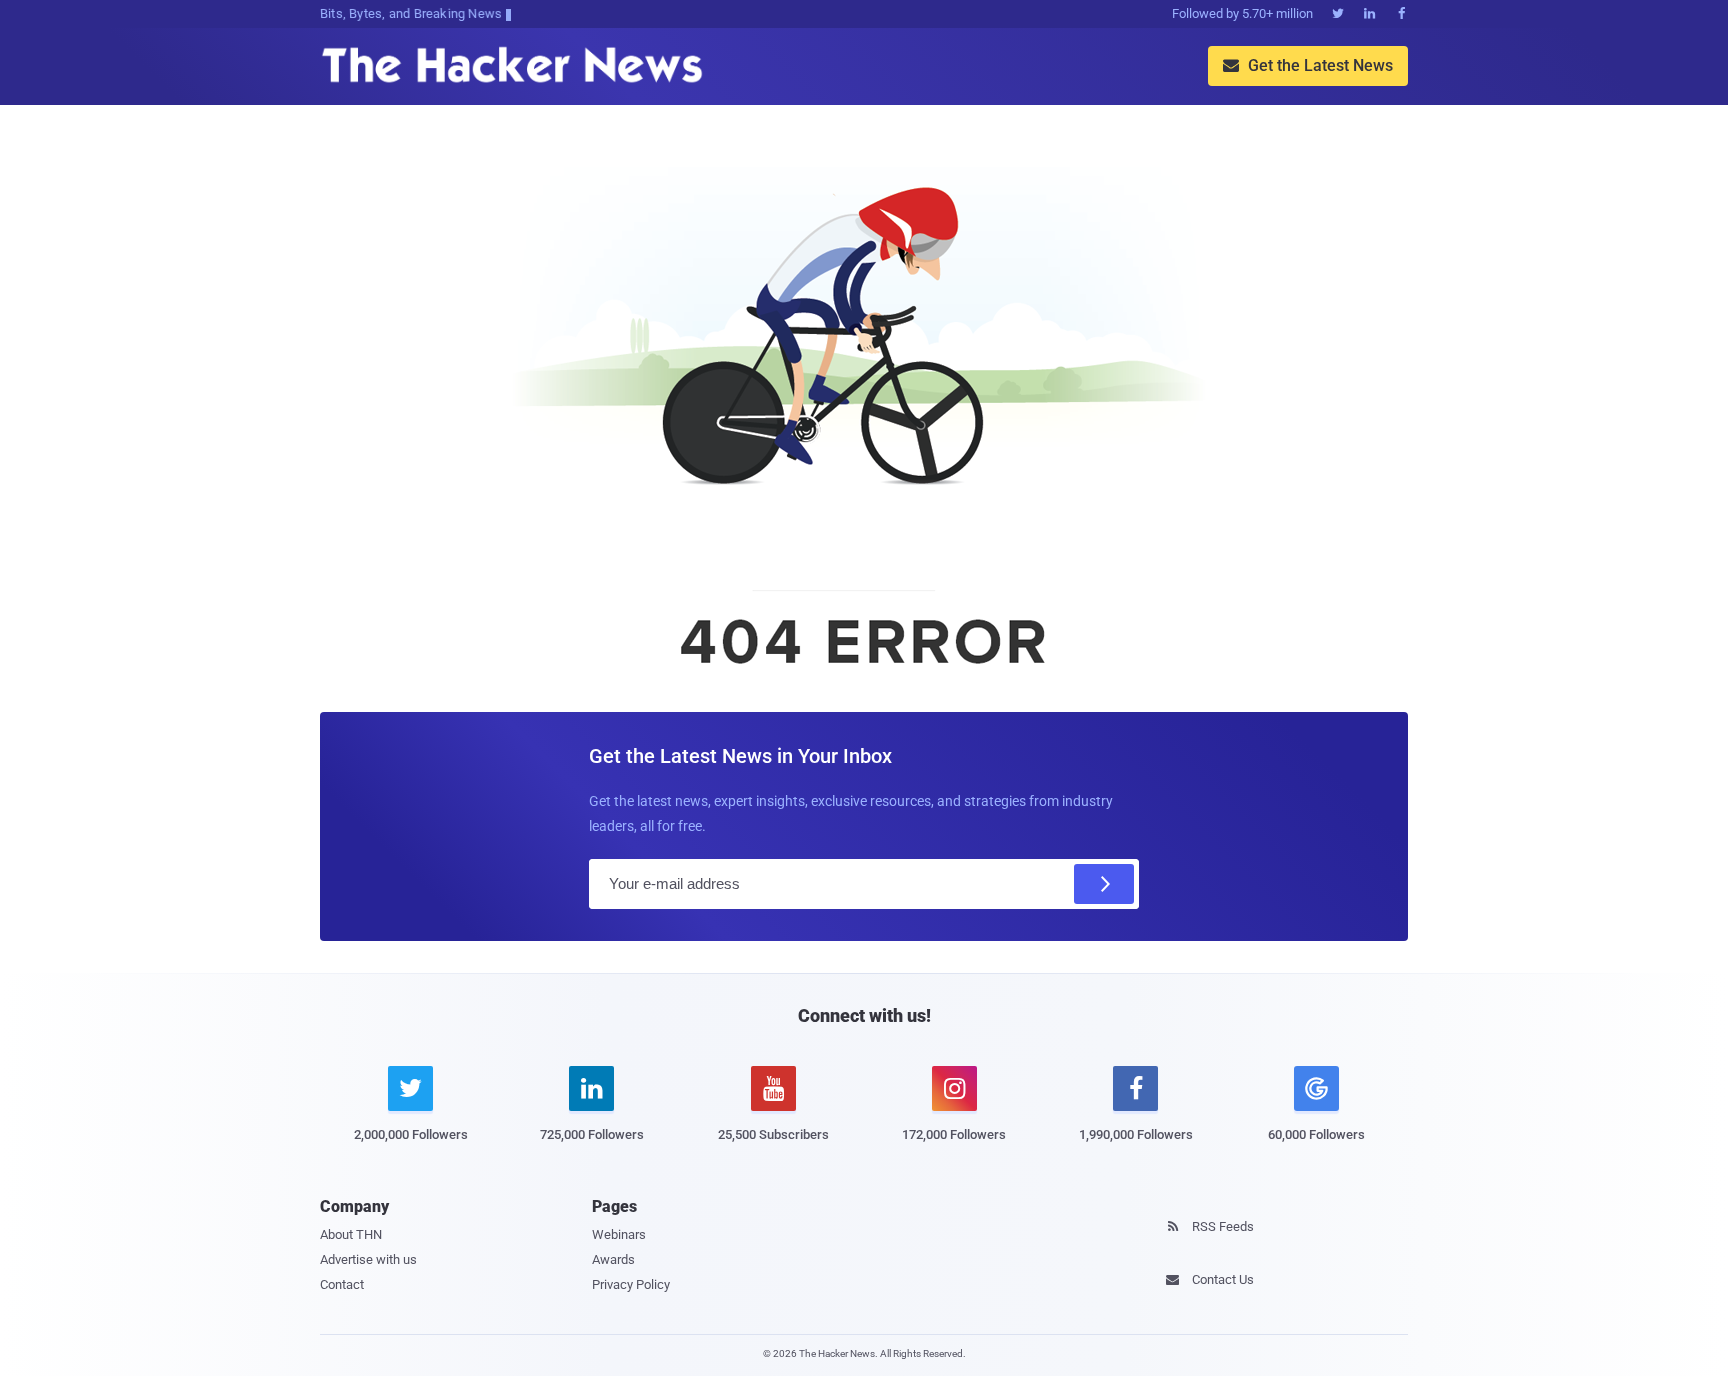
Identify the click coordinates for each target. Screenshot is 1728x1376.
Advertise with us (368, 1259)
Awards (613, 1259)
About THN (351, 1234)
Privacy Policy (631, 1284)
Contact (342, 1284)
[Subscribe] (1104, 884)
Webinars (619, 1234)
